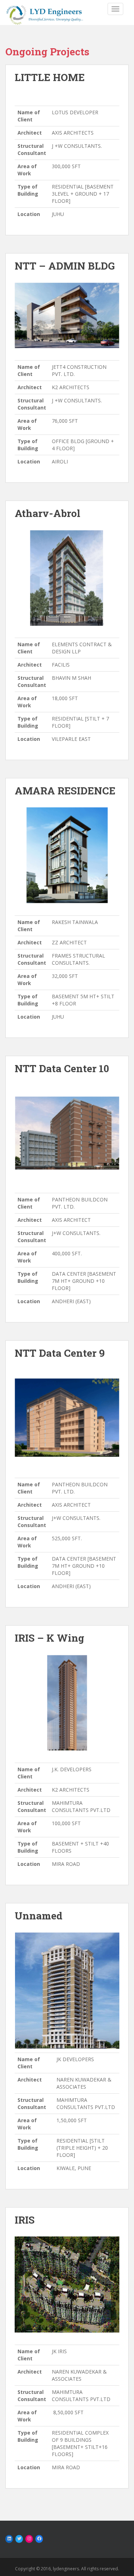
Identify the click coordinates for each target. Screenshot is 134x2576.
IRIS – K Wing (49, 1638)
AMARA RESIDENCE (65, 791)
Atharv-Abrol (48, 513)
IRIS (25, 2220)
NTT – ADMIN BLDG (65, 266)
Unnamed (39, 1916)
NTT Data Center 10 (62, 1068)
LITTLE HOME (50, 77)
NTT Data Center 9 (60, 1353)
